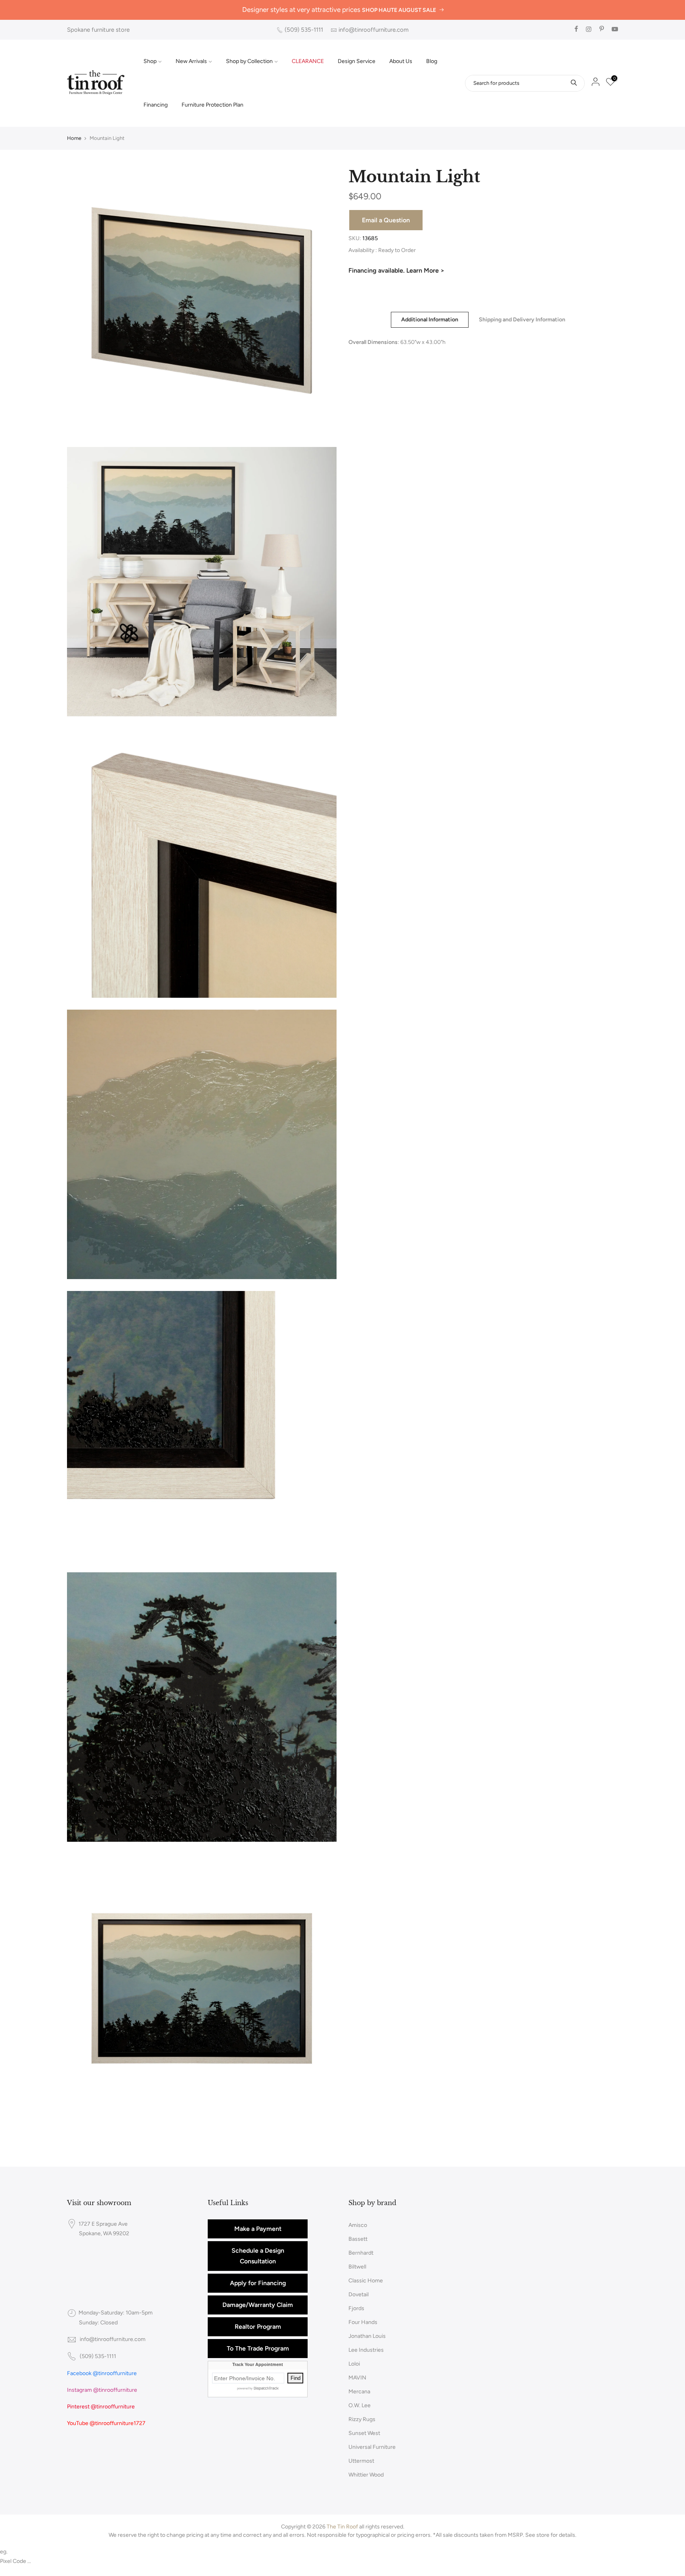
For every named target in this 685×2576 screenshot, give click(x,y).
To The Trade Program (258, 2348)
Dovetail (359, 2294)
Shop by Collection (249, 61)
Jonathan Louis (367, 2336)
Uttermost (361, 2461)
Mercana (359, 2392)
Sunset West (364, 2433)
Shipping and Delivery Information (522, 320)
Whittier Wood (366, 2475)
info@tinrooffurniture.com (374, 30)
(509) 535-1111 (304, 30)
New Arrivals (191, 61)
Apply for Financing (258, 2283)
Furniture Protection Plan (212, 105)
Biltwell (357, 2267)
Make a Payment (258, 2229)
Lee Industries (366, 2350)
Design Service (357, 61)
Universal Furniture (372, 2447)
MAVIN (357, 2378)
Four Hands (363, 2322)
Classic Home (366, 2281)
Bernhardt (361, 2253)
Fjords (356, 2308)
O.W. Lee (360, 2405)
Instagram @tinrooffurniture (102, 2390)
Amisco (358, 2225)
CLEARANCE (308, 61)
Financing (156, 105)
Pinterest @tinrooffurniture (101, 2407)
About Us (401, 61)
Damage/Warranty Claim (258, 2305)
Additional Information (430, 320)
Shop (150, 61)
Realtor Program (258, 2327)
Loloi (354, 2364)
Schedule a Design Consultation (258, 2256)
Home (74, 138)
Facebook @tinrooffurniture (102, 2373)
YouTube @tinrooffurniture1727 (106, 2423)
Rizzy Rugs (362, 2419)
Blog (432, 61)
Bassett (358, 2239)
